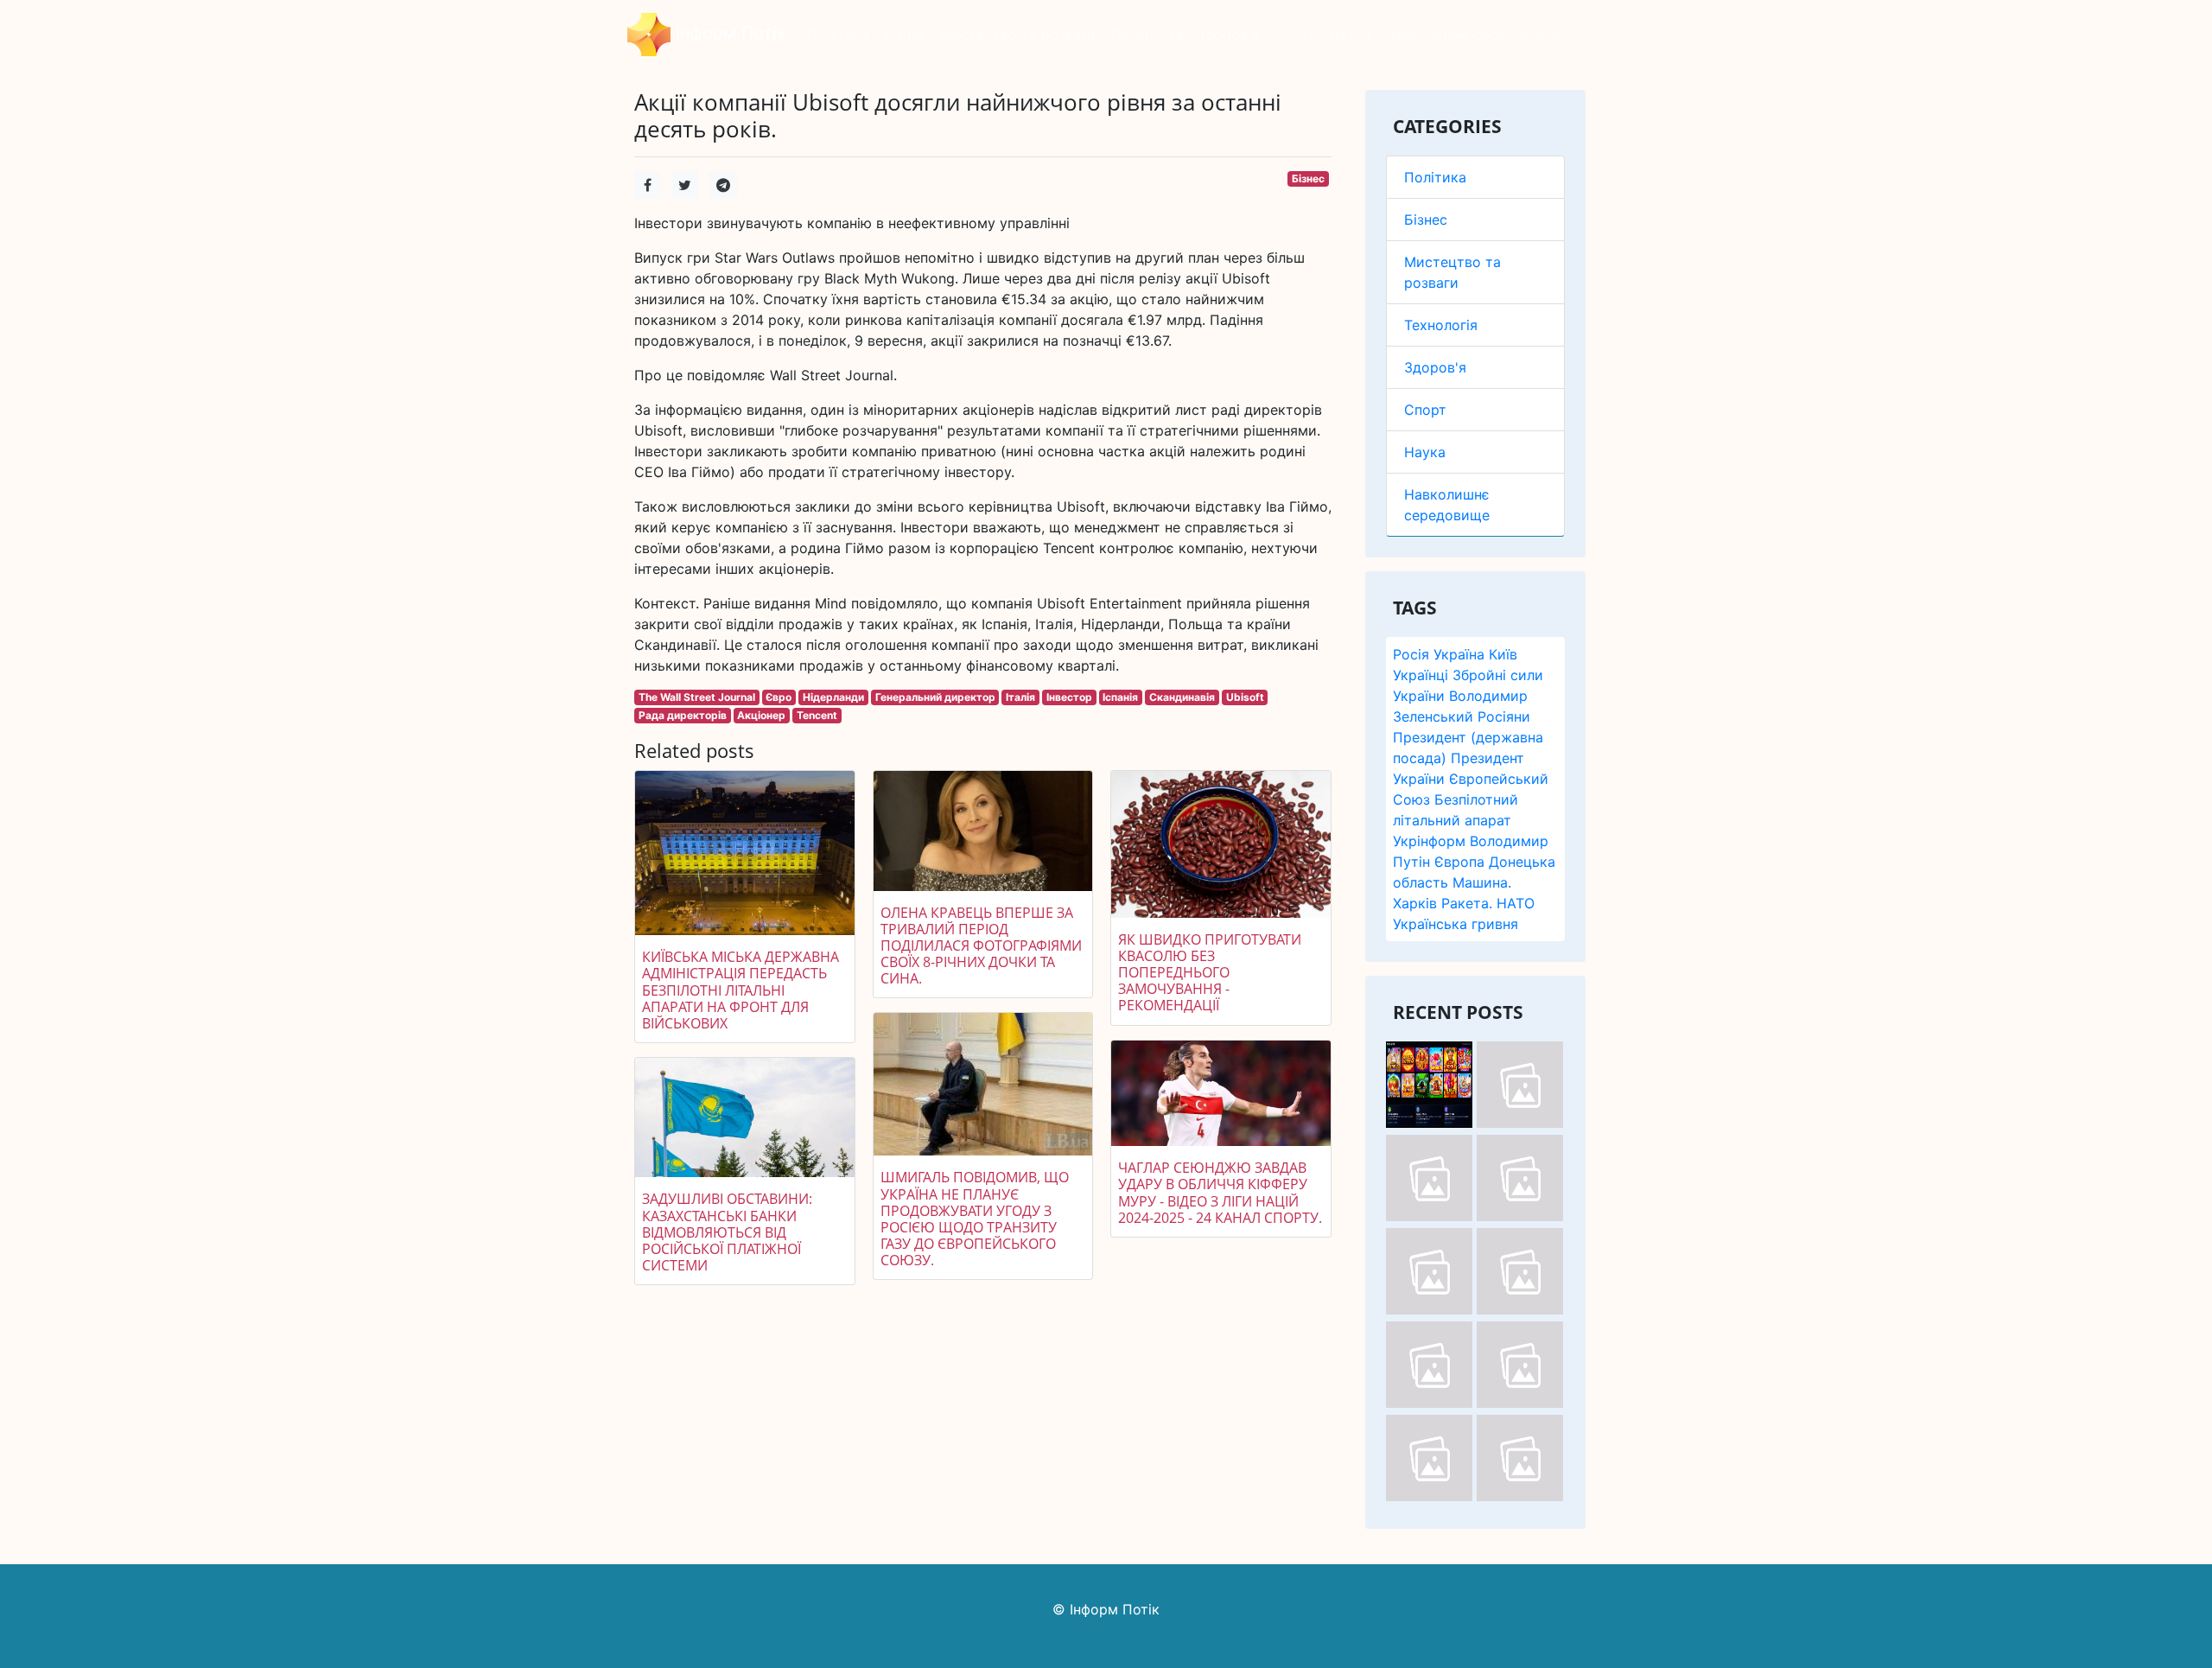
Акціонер (761, 715)
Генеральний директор (935, 697)
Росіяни (1504, 716)
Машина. (1482, 882)
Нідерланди (833, 697)
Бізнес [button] (905, 35)
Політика (1435, 177)
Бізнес (1426, 220)
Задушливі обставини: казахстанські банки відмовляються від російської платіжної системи (727, 1232)
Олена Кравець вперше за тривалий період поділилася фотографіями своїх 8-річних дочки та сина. (981, 946)
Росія (1411, 654)
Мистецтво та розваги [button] (1018, 35)
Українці (1421, 675)
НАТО (1516, 903)
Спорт (1425, 410)
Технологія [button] (1146, 35)
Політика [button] (838, 35)
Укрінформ (1429, 841)
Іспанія (1120, 697)
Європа (1459, 862)
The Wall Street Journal (697, 697)
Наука (1425, 452)
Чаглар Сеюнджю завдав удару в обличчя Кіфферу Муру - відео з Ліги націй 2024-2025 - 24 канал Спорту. (1220, 1193)
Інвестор (1069, 697)
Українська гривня (1456, 924)
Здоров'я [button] (1228, 35)
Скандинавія (1182, 697)
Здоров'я (1435, 367)
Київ (1503, 654)
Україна (1459, 654)
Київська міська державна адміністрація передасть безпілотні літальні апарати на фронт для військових (741, 990)
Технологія (1441, 325)
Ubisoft (1245, 697)
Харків (1415, 903)
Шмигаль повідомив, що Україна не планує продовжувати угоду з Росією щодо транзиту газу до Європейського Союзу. (975, 1219)
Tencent (817, 715)
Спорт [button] (1294, 35)
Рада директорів (683, 715)
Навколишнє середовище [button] (1472, 35)
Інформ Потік (728, 33)
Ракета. (1467, 903)
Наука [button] (1350, 35)
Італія (1020, 697)
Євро (779, 697)
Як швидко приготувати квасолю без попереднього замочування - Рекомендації (1210, 973)
